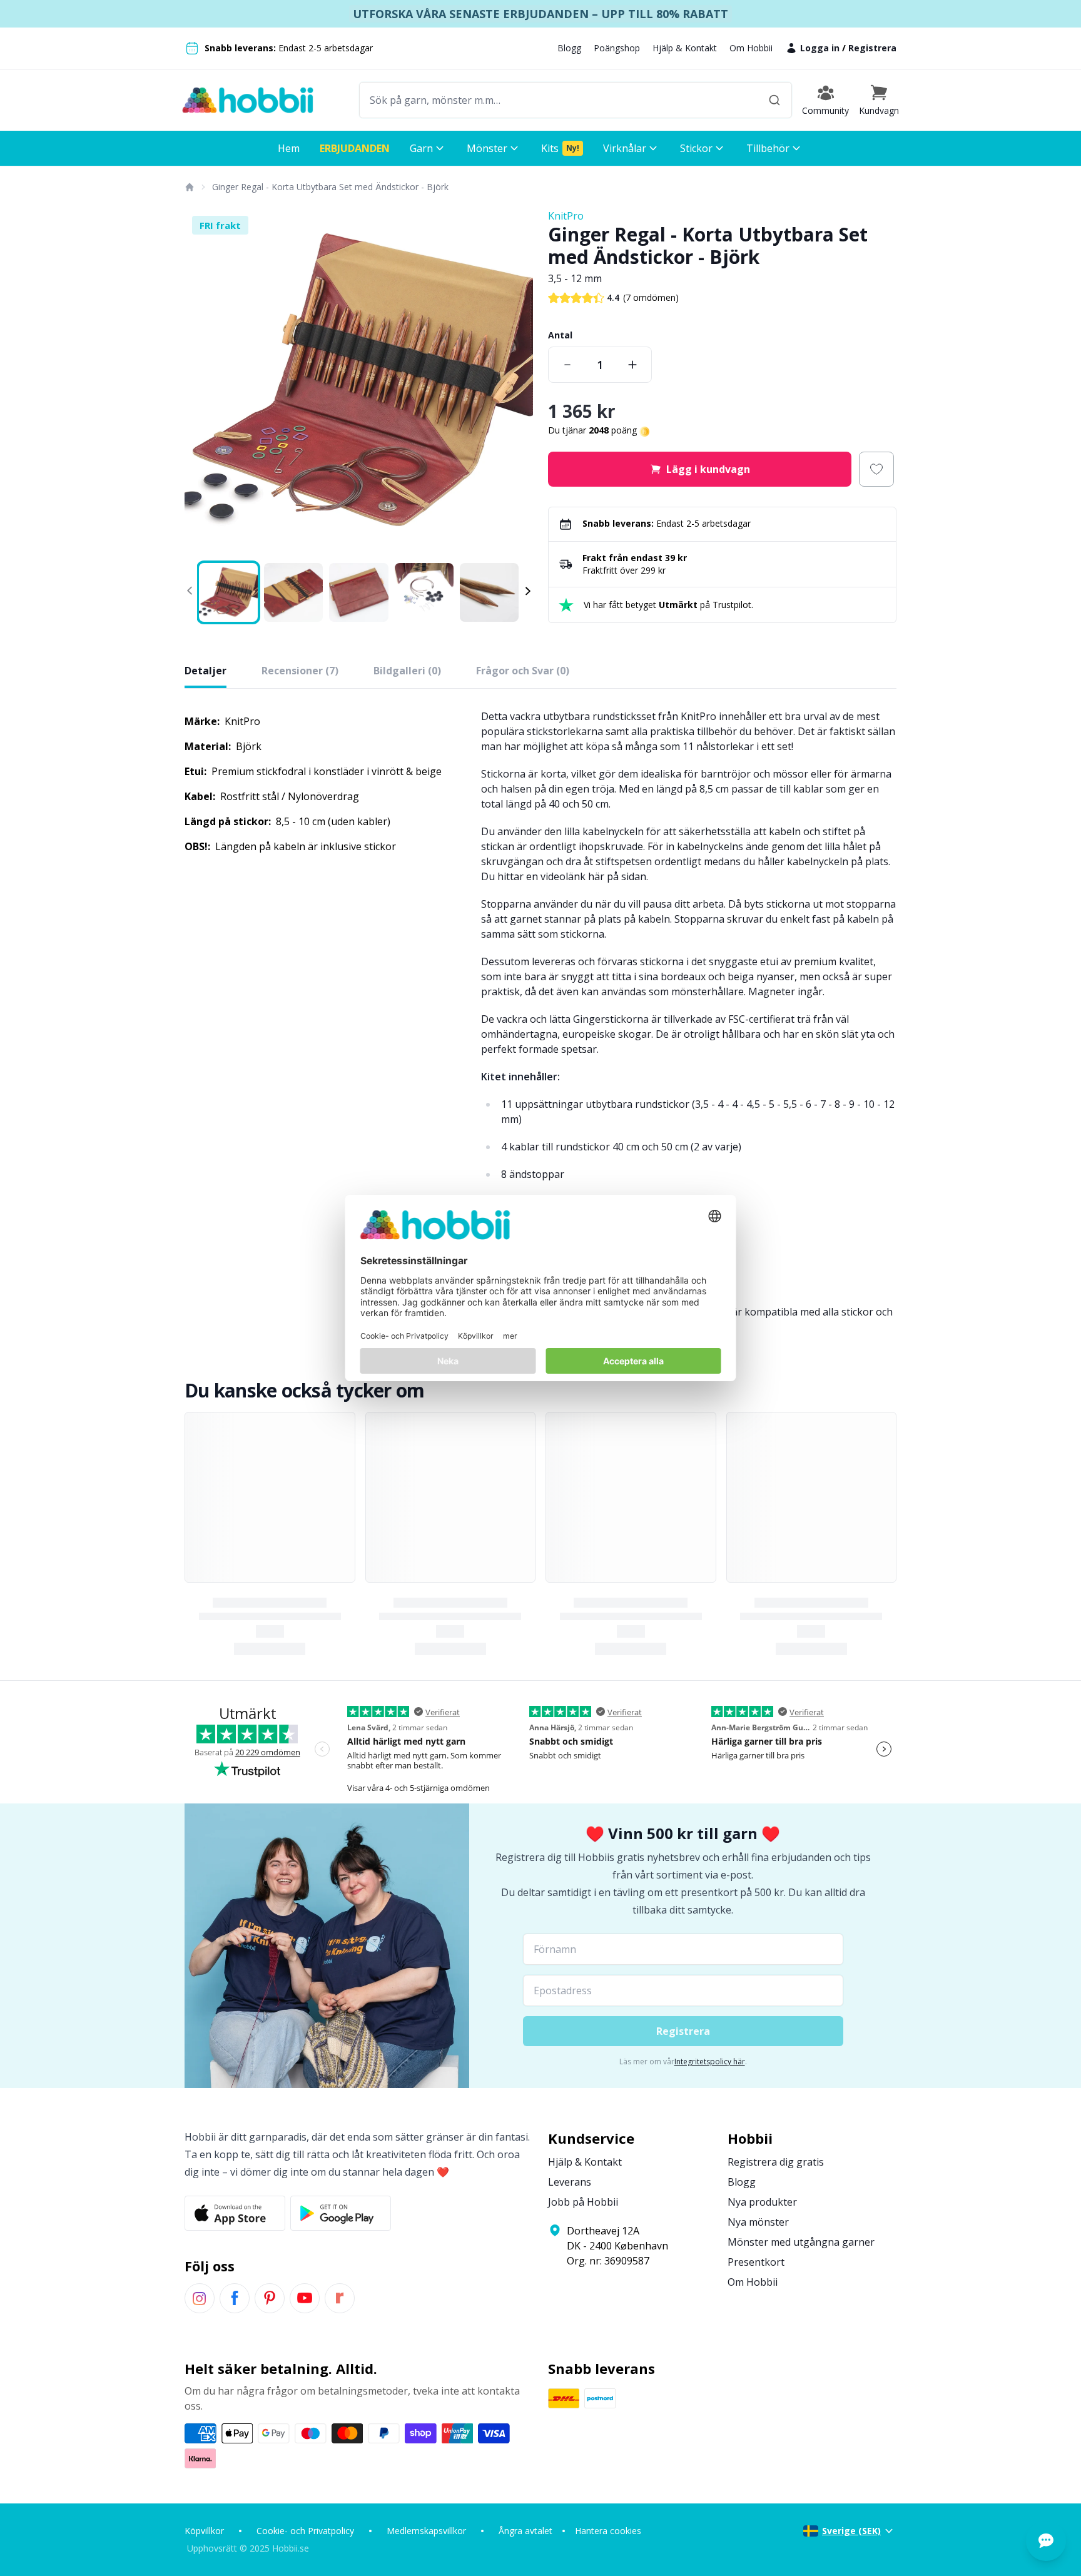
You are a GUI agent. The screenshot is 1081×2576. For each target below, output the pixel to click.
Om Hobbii (751, 48)
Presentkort (756, 2262)
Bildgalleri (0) (407, 671)
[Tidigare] (202, 383)
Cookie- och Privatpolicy (305, 2531)
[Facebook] (235, 2298)
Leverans (570, 2182)
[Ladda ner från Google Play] (341, 2213)
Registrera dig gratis (776, 2162)
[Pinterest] (270, 2298)
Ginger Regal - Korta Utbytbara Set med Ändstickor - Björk (330, 187)
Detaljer (206, 671)
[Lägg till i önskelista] (876, 469)
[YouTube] (305, 2298)
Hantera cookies (608, 2531)
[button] (879, 100)
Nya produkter (762, 2202)
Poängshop (617, 48)
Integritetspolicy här (710, 2061)
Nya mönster (758, 2222)
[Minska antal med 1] (567, 365)
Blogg (569, 48)
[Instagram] (200, 2298)
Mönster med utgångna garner (801, 2242)
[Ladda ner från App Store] (235, 2213)
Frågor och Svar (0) (523, 671)
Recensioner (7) (300, 671)
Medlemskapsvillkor (426, 2531)
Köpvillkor (204, 2531)
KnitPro (566, 216)
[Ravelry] (340, 2298)
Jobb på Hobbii (583, 2202)
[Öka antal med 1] (632, 365)
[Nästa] (515, 383)
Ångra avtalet (525, 2531)
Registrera (872, 48)
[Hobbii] (248, 100)
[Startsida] (189, 187)
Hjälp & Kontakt (685, 48)
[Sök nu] (774, 100)
